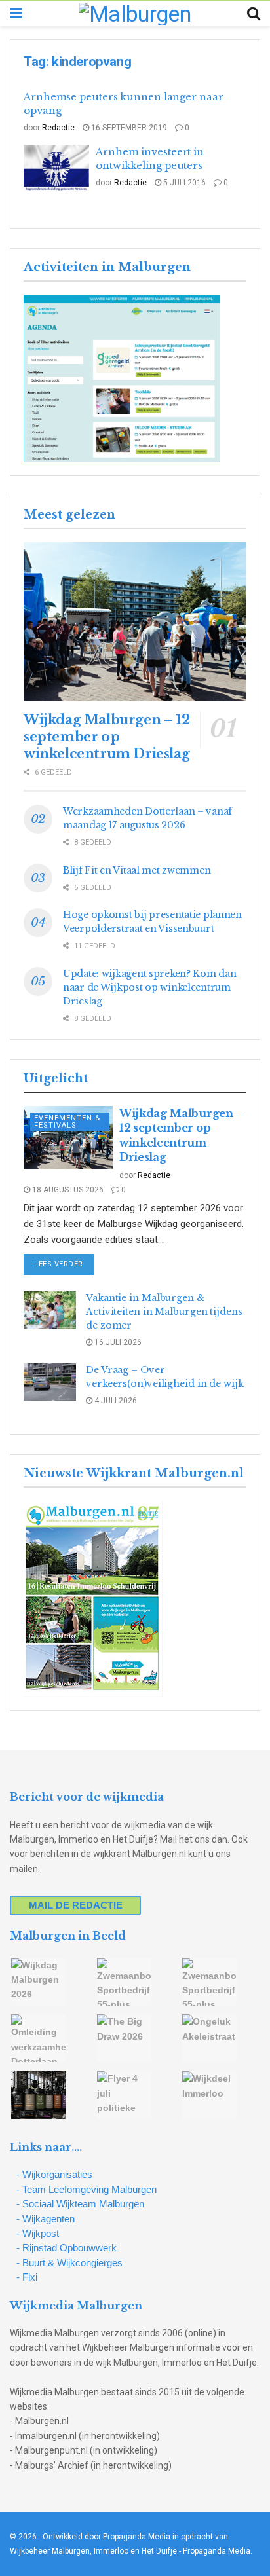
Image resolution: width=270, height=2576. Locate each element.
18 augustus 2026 (67, 1190)
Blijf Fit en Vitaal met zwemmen (137, 870)
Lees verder (64, 1264)
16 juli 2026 (117, 1342)
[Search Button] (254, 14)
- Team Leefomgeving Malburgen (87, 2189)
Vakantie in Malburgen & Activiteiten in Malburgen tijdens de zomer (164, 1312)
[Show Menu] (16, 14)
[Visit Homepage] (135, 14)
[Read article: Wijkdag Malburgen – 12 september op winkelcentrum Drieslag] (135, 622)
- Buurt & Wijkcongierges (69, 2263)
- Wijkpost (38, 2233)
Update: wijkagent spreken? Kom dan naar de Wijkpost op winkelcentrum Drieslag (149, 987)
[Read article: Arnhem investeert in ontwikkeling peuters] (56, 168)
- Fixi (27, 2277)
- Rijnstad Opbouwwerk (67, 2248)
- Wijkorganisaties (54, 2174)
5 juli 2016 (183, 183)
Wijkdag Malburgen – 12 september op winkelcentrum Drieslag (106, 737)
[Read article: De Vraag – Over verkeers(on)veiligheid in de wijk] (50, 1382)
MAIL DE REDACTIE (76, 1905)
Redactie (58, 128)
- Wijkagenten (46, 2219)
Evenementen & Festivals (67, 1122)
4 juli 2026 (115, 1401)
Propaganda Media (217, 2551)
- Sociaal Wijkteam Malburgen (80, 2204)
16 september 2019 (128, 128)
